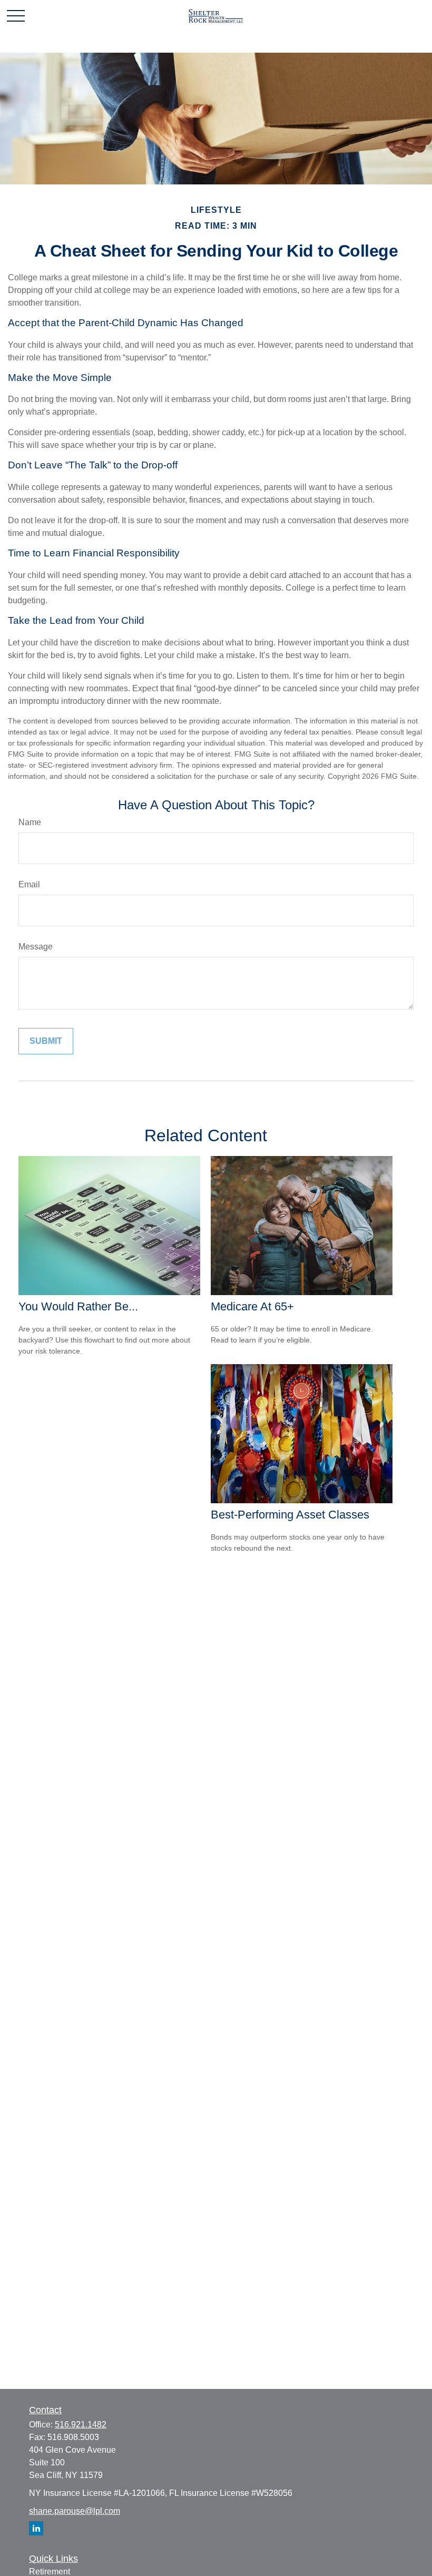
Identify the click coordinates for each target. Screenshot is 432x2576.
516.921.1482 (81, 2425)
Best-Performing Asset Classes (290, 1515)
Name (30, 822)
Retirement (50, 2572)
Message (36, 947)
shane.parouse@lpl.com (75, 2511)
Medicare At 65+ (252, 1306)
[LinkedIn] (36, 2528)
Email (29, 884)
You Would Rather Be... (78, 1306)
